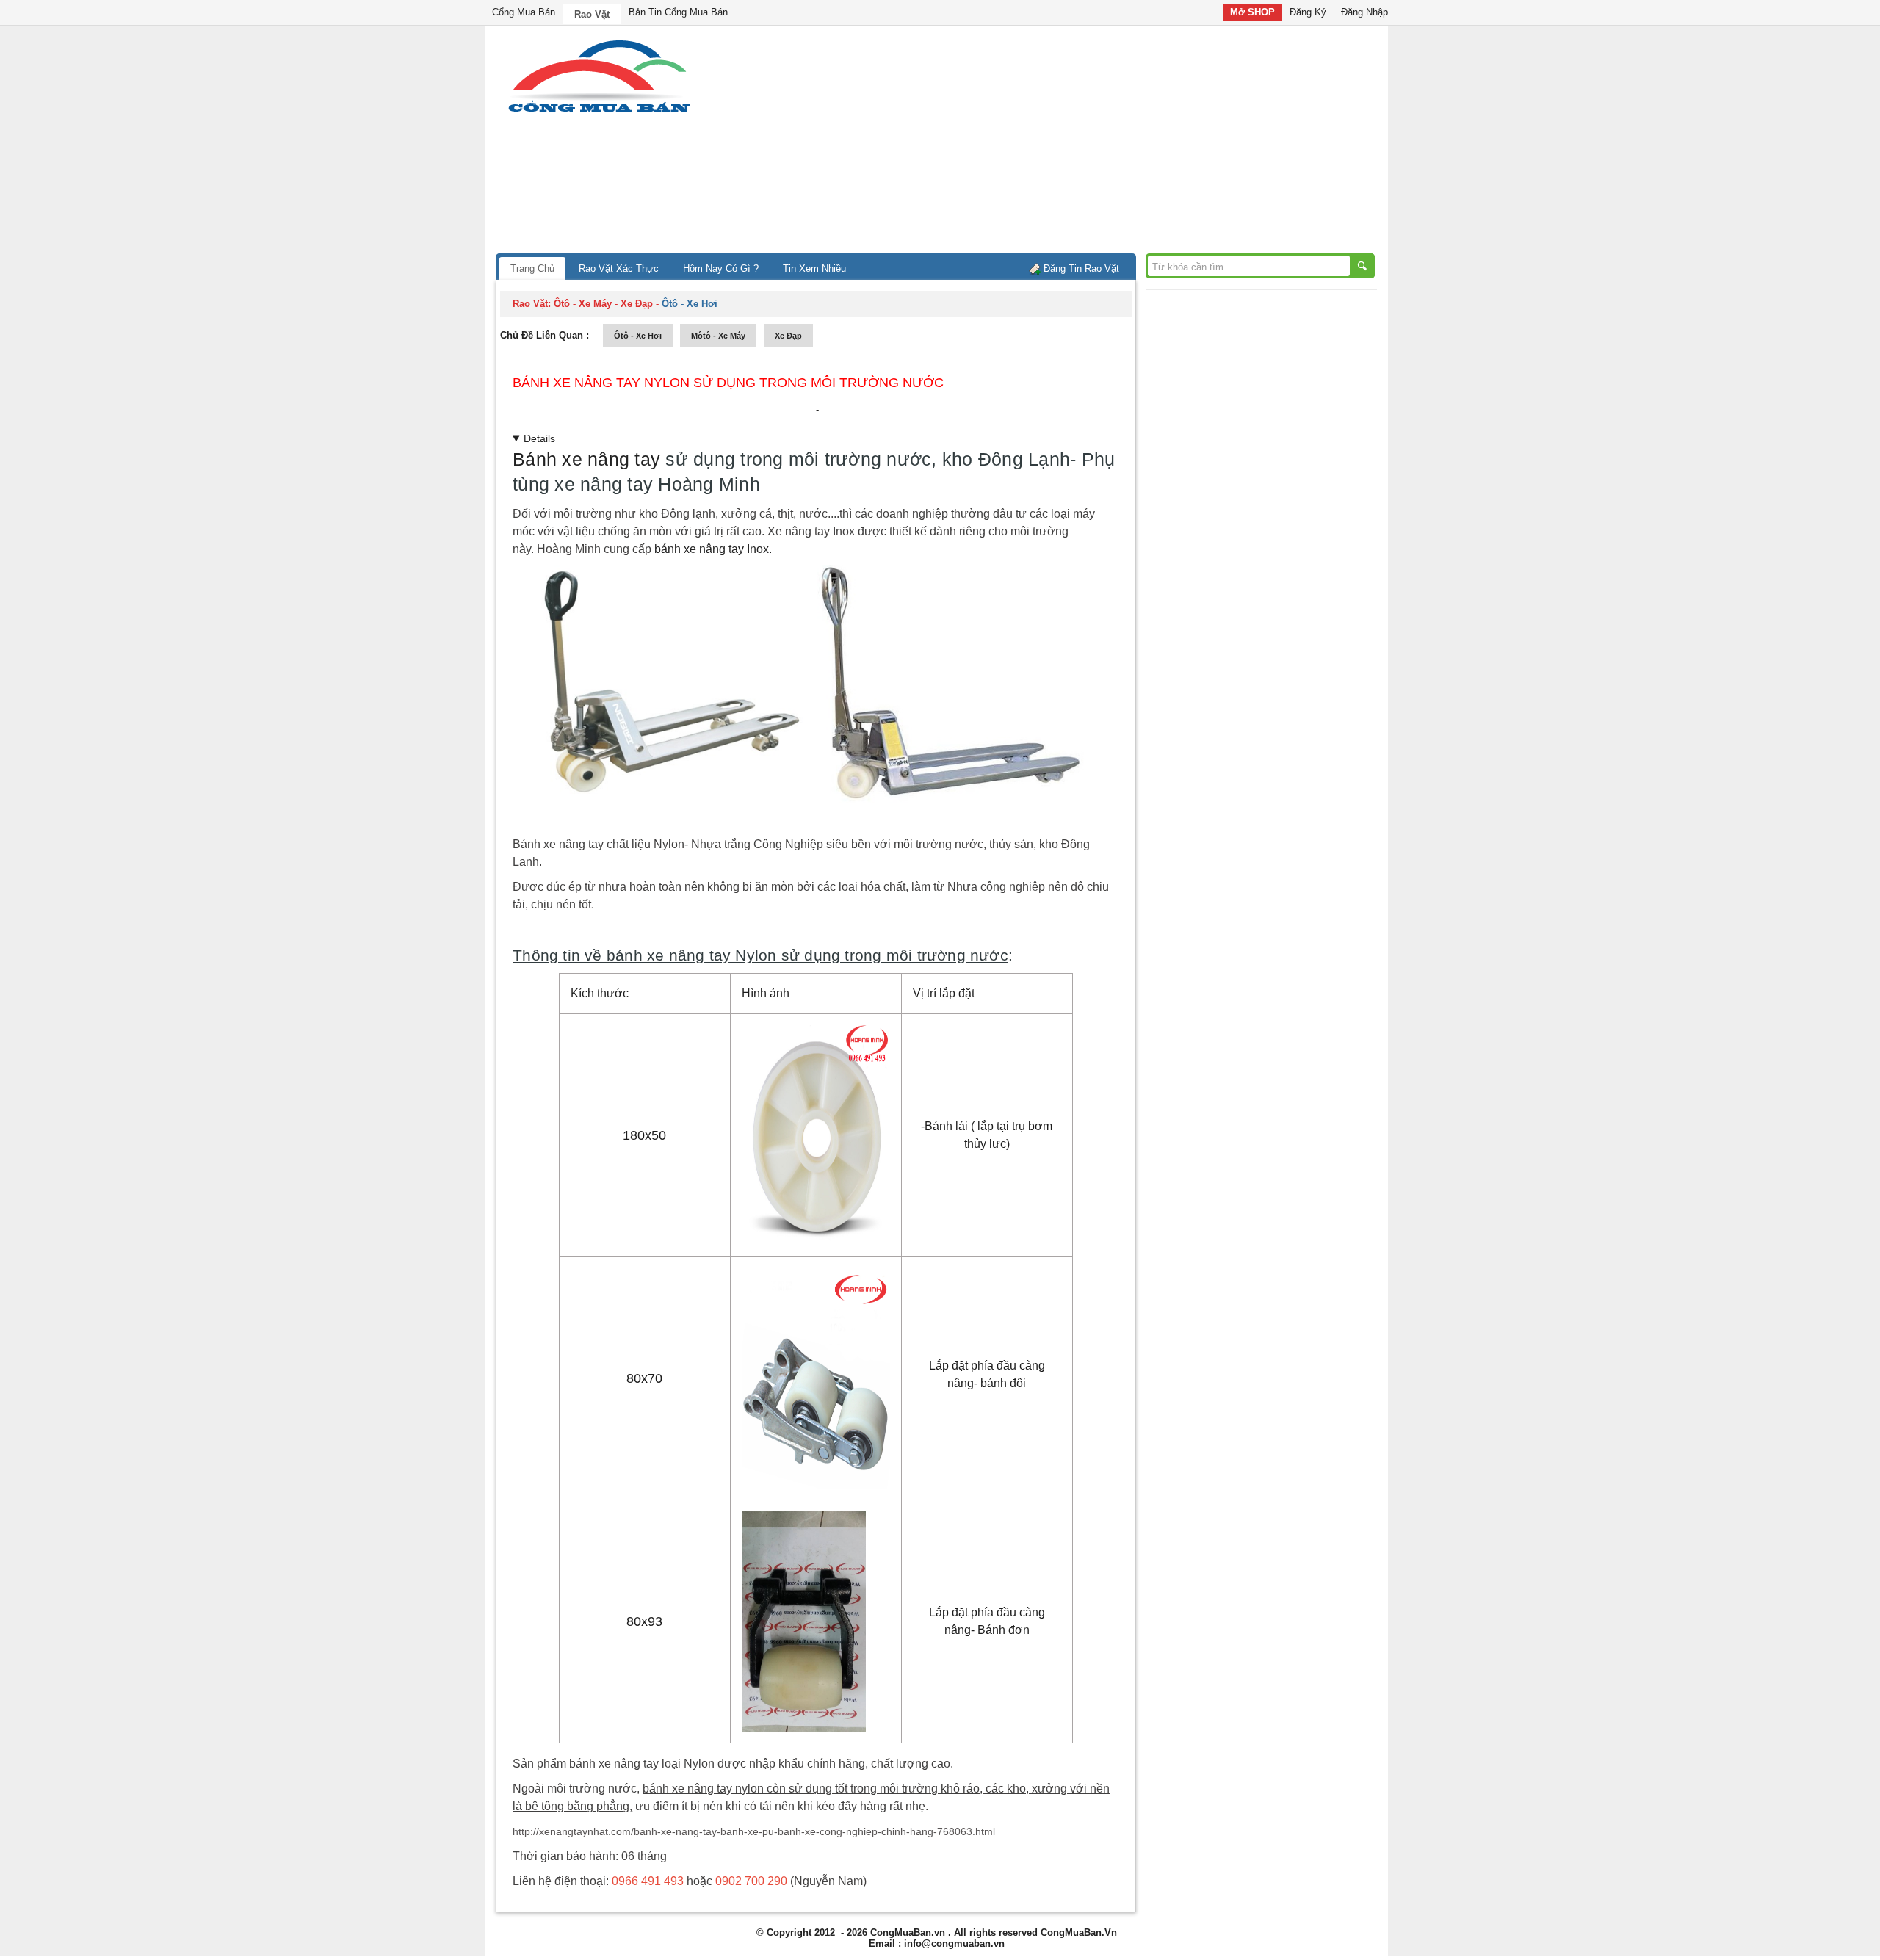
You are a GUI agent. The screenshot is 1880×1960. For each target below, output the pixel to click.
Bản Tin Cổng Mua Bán (678, 12)
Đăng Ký (1308, 12)
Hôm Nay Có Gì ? (721, 268)
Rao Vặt (592, 14)
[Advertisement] (1065, 143)
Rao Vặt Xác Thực (619, 268)
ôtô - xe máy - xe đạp (603, 304)
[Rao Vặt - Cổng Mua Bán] (599, 112)
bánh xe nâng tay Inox (712, 549)
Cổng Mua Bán (524, 12)
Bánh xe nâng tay (586, 459)
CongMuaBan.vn (908, 1932)
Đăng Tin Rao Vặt (1081, 268)
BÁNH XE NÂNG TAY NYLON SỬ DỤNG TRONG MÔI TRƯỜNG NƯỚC (728, 383)
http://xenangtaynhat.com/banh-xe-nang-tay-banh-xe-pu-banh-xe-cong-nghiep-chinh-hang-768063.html (754, 1831)
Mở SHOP (1252, 12)
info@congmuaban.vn (954, 1943)
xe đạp (788, 336)
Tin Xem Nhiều (814, 268)
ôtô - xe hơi (638, 336)
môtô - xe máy (718, 336)
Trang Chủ (532, 268)
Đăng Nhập (1364, 12)
